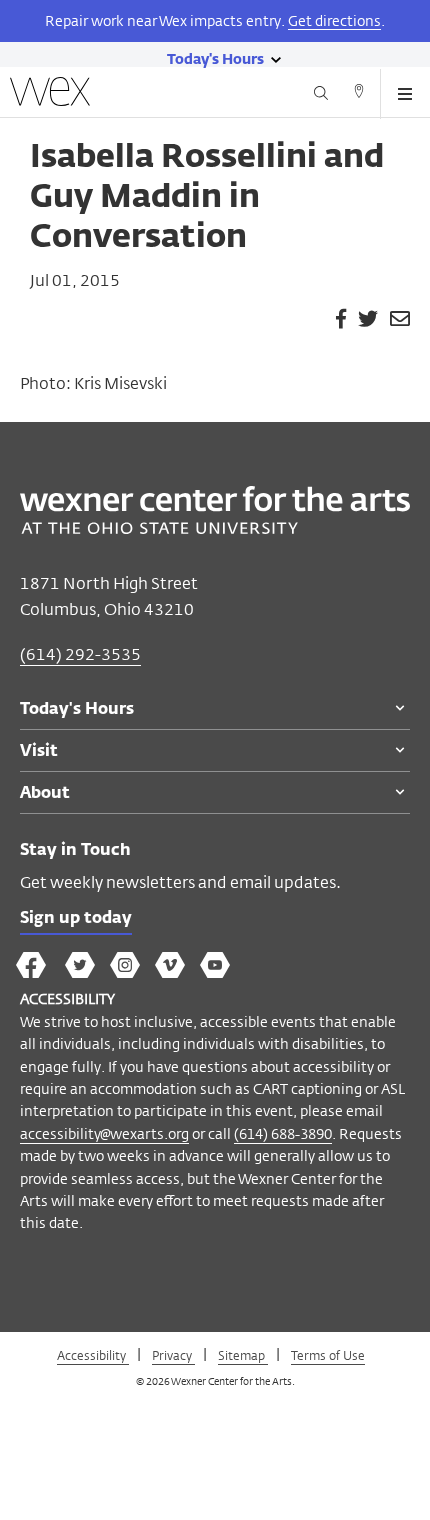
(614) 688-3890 (283, 1133)
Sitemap (243, 1355)
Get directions (334, 20)
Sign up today (76, 919)
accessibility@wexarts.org (104, 1133)
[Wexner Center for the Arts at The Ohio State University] (215, 528)
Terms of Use (328, 1355)
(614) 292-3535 (80, 654)
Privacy (173, 1355)
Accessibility (93, 1355)
